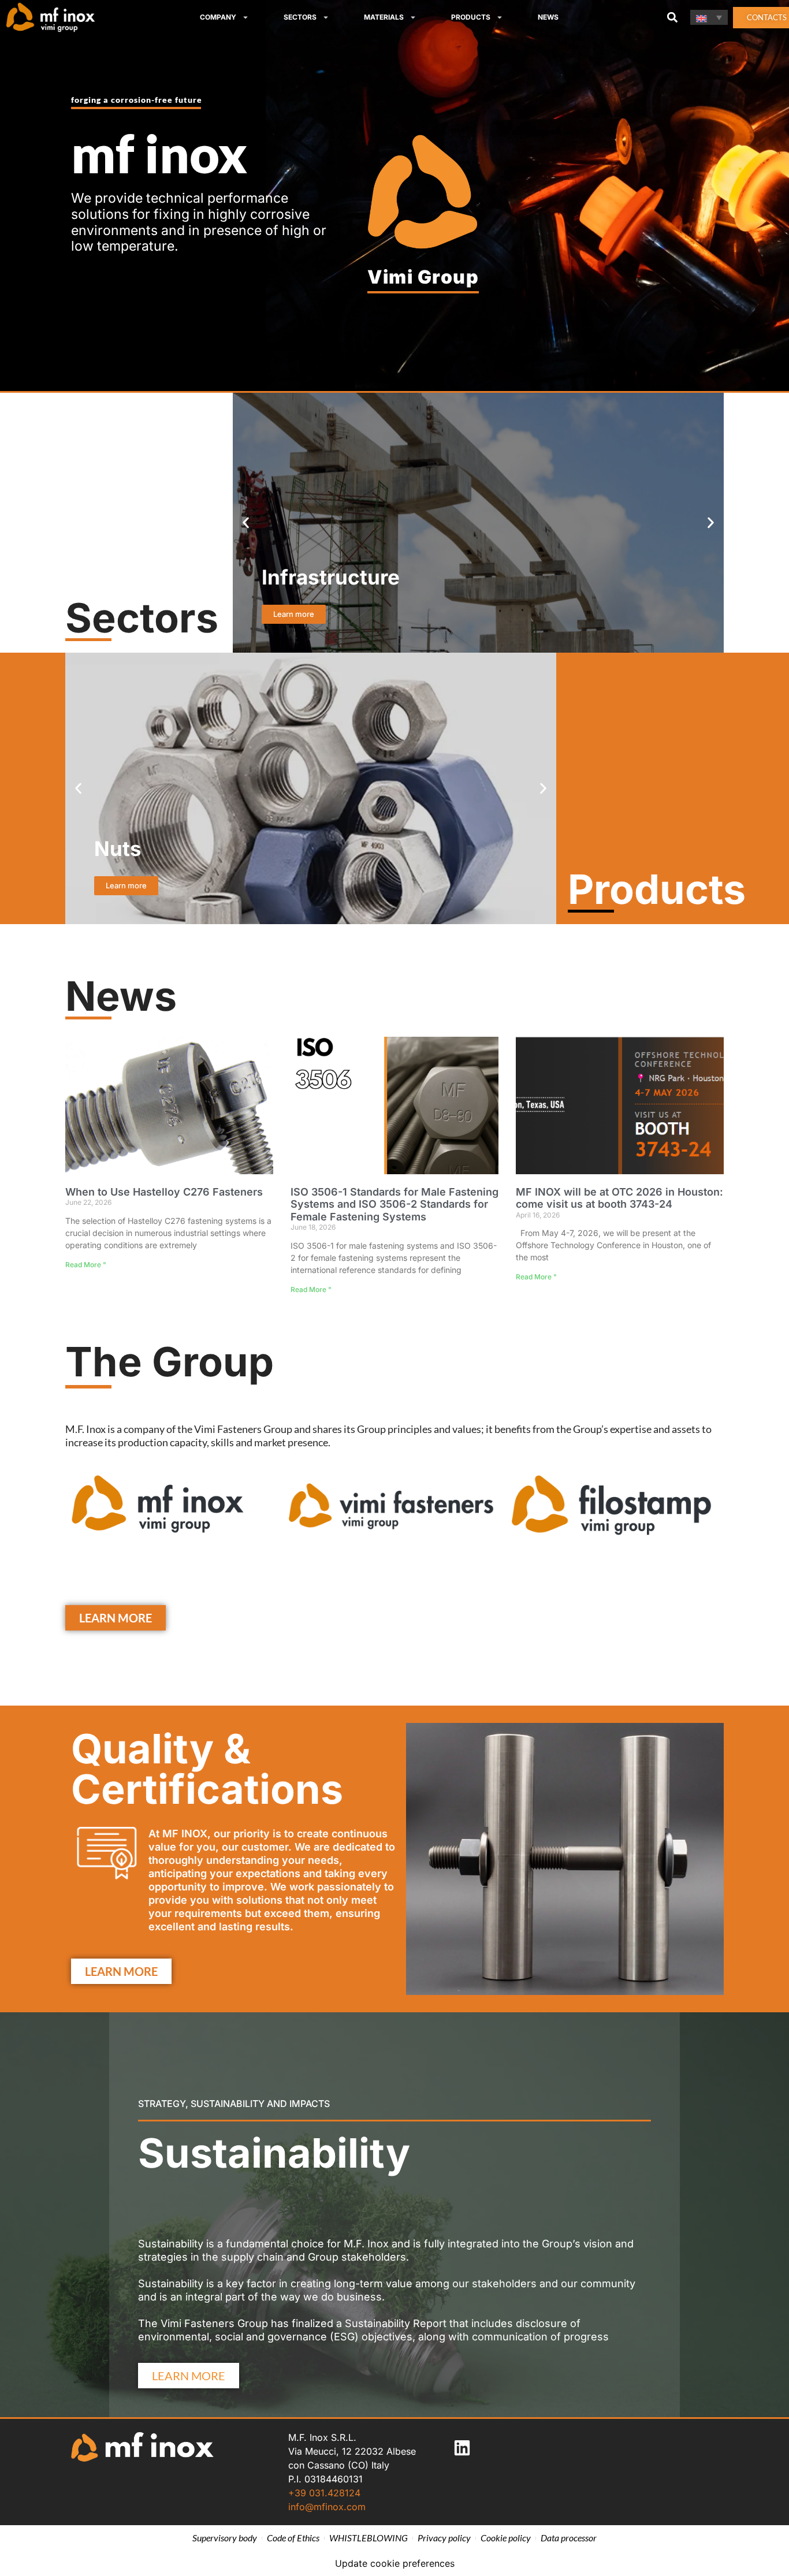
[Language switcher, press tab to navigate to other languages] (709, 17)
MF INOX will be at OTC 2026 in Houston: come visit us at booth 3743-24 (619, 1198)
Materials (384, 17)
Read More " (86, 1265)
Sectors (300, 17)
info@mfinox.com (327, 2507)
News (548, 17)
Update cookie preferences (395, 2563)
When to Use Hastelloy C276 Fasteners (164, 1192)
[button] (672, 18)
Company (218, 17)
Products (471, 17)
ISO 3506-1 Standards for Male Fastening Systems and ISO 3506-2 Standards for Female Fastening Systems (394, 1204)
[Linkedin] (462, 2448)
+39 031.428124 (324, 2493)
